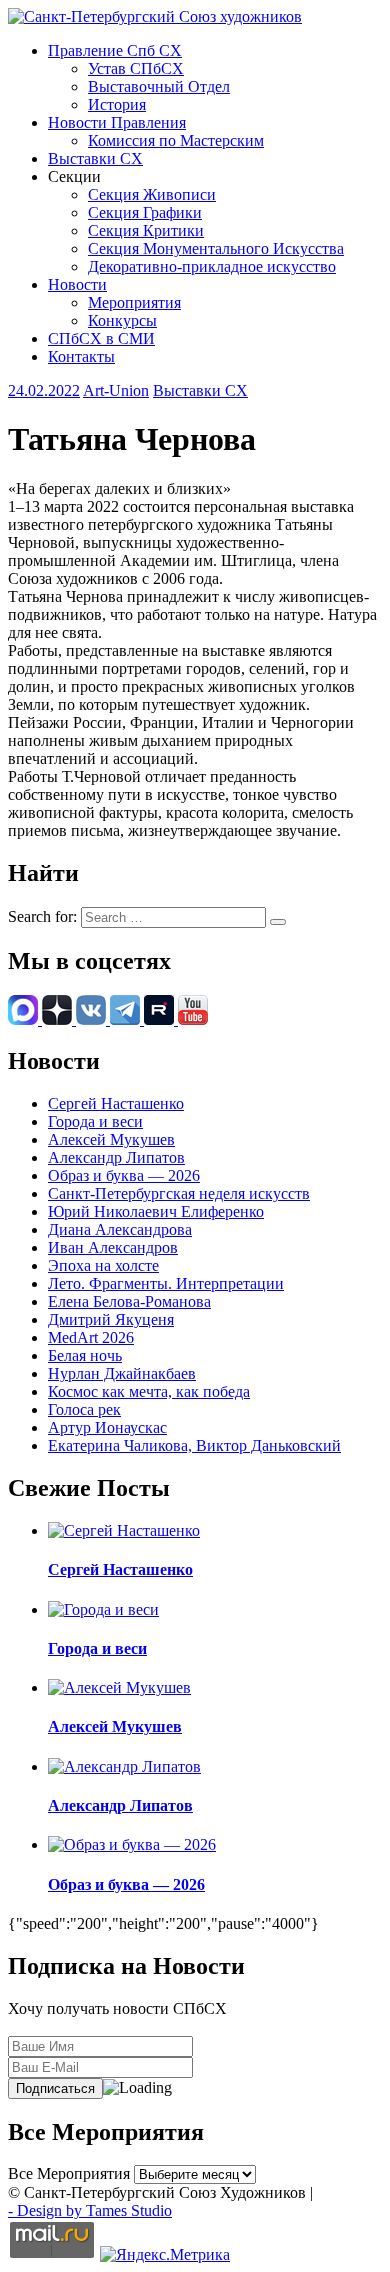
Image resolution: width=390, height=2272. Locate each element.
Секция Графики (145, 212)
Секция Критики (146, 230)
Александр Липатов (116, 1157)
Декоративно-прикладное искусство (212, 266)
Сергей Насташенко (116, 1103)
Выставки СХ (95, 158)
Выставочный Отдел (159, 86)
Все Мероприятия (69, 2173)
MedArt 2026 (91, 1337)
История (117, 104)
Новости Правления (117, 122)
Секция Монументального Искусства (216, 248)
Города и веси (95, 1121)
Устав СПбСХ (136, 68)
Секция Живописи (152, 194)
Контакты (81, 356)
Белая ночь (85, 1355)
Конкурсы (122, 320)
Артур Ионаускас (107, 1427)
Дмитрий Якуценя (111, 1319)
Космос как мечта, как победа (149, 1391)
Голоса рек (84, 1409)
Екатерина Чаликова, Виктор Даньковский (194, 1445)
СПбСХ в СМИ (101, 338)
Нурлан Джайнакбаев (122, 1373)
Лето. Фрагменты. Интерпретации (166, 1283)
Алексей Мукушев (111, 1139)
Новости (77, 284)
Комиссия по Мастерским (176, 140)
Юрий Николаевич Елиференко (156, 1211)
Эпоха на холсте (103, 1265)
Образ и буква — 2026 (124, 1175)
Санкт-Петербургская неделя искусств (179, 1193)
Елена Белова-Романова (129, 1301)
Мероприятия (134, 302)
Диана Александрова (120, 1229)
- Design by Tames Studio (90, 2210)
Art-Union (116, 390)
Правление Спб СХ (115, 50)
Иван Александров (113, 1247)
